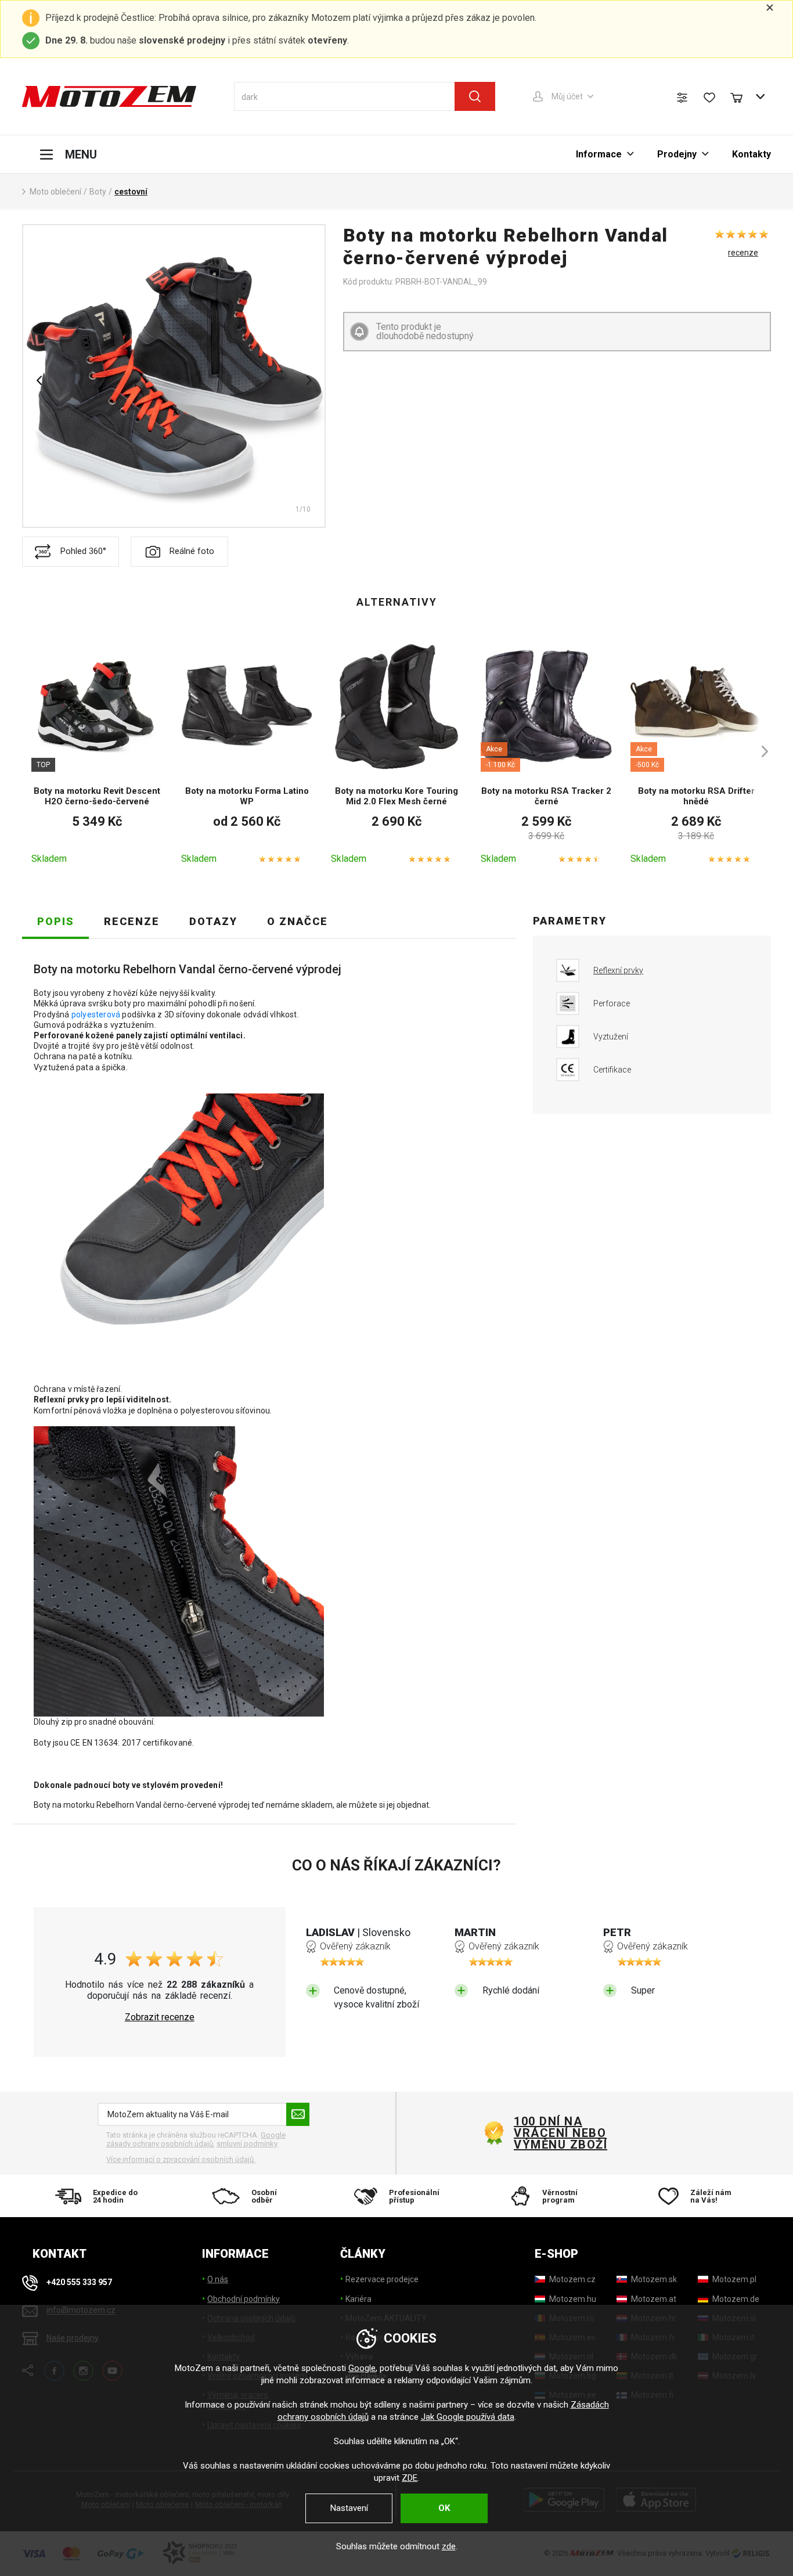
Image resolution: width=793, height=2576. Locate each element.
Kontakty (751, 154)
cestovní (131, 192)
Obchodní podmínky (244, 2299)
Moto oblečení (55, 192)
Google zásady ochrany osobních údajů (196, 2140)
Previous (39, 380)
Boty (98, 192)
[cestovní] (174, 376)
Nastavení (349, 2508)
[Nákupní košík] (742, 96)
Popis (56, 921)
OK (444, 2508)
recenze (743, 253)
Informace (599, 154)
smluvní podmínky (247, 2144)
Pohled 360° (83, 551)
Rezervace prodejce (382, 2279)
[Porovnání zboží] (682, 98)
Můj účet (567, 96)
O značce (298, 921)
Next (309, 380)
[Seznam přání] (709, 98)
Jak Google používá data (468, 2417)
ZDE (410, 2478)
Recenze (132, 921)
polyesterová (96, 1014)
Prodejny (677, 154)
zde (449, 2546)
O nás (218, 2279)
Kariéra (358, 2299)
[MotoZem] (109, 96)
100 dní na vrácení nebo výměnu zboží (560, 2133)
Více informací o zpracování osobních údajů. (181, 2159)
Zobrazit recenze (160, 2017)
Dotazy (213, 921)
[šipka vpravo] (759, 751)
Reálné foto (192, 551)
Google (362, 2368)
